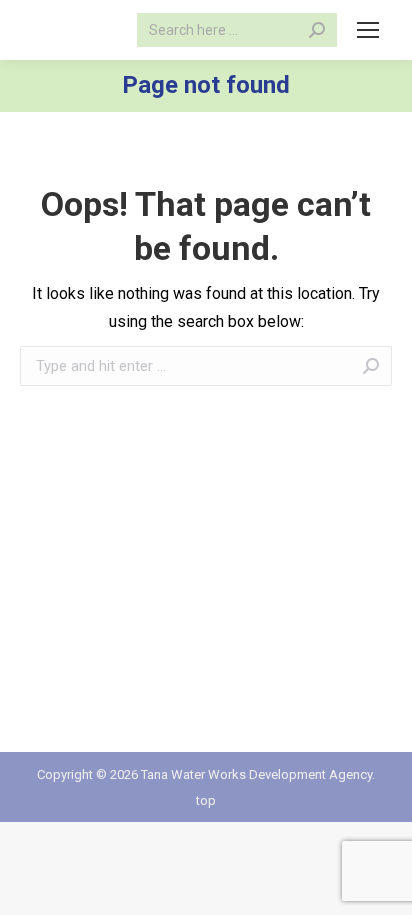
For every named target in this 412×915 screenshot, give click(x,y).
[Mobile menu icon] (368, 30)
